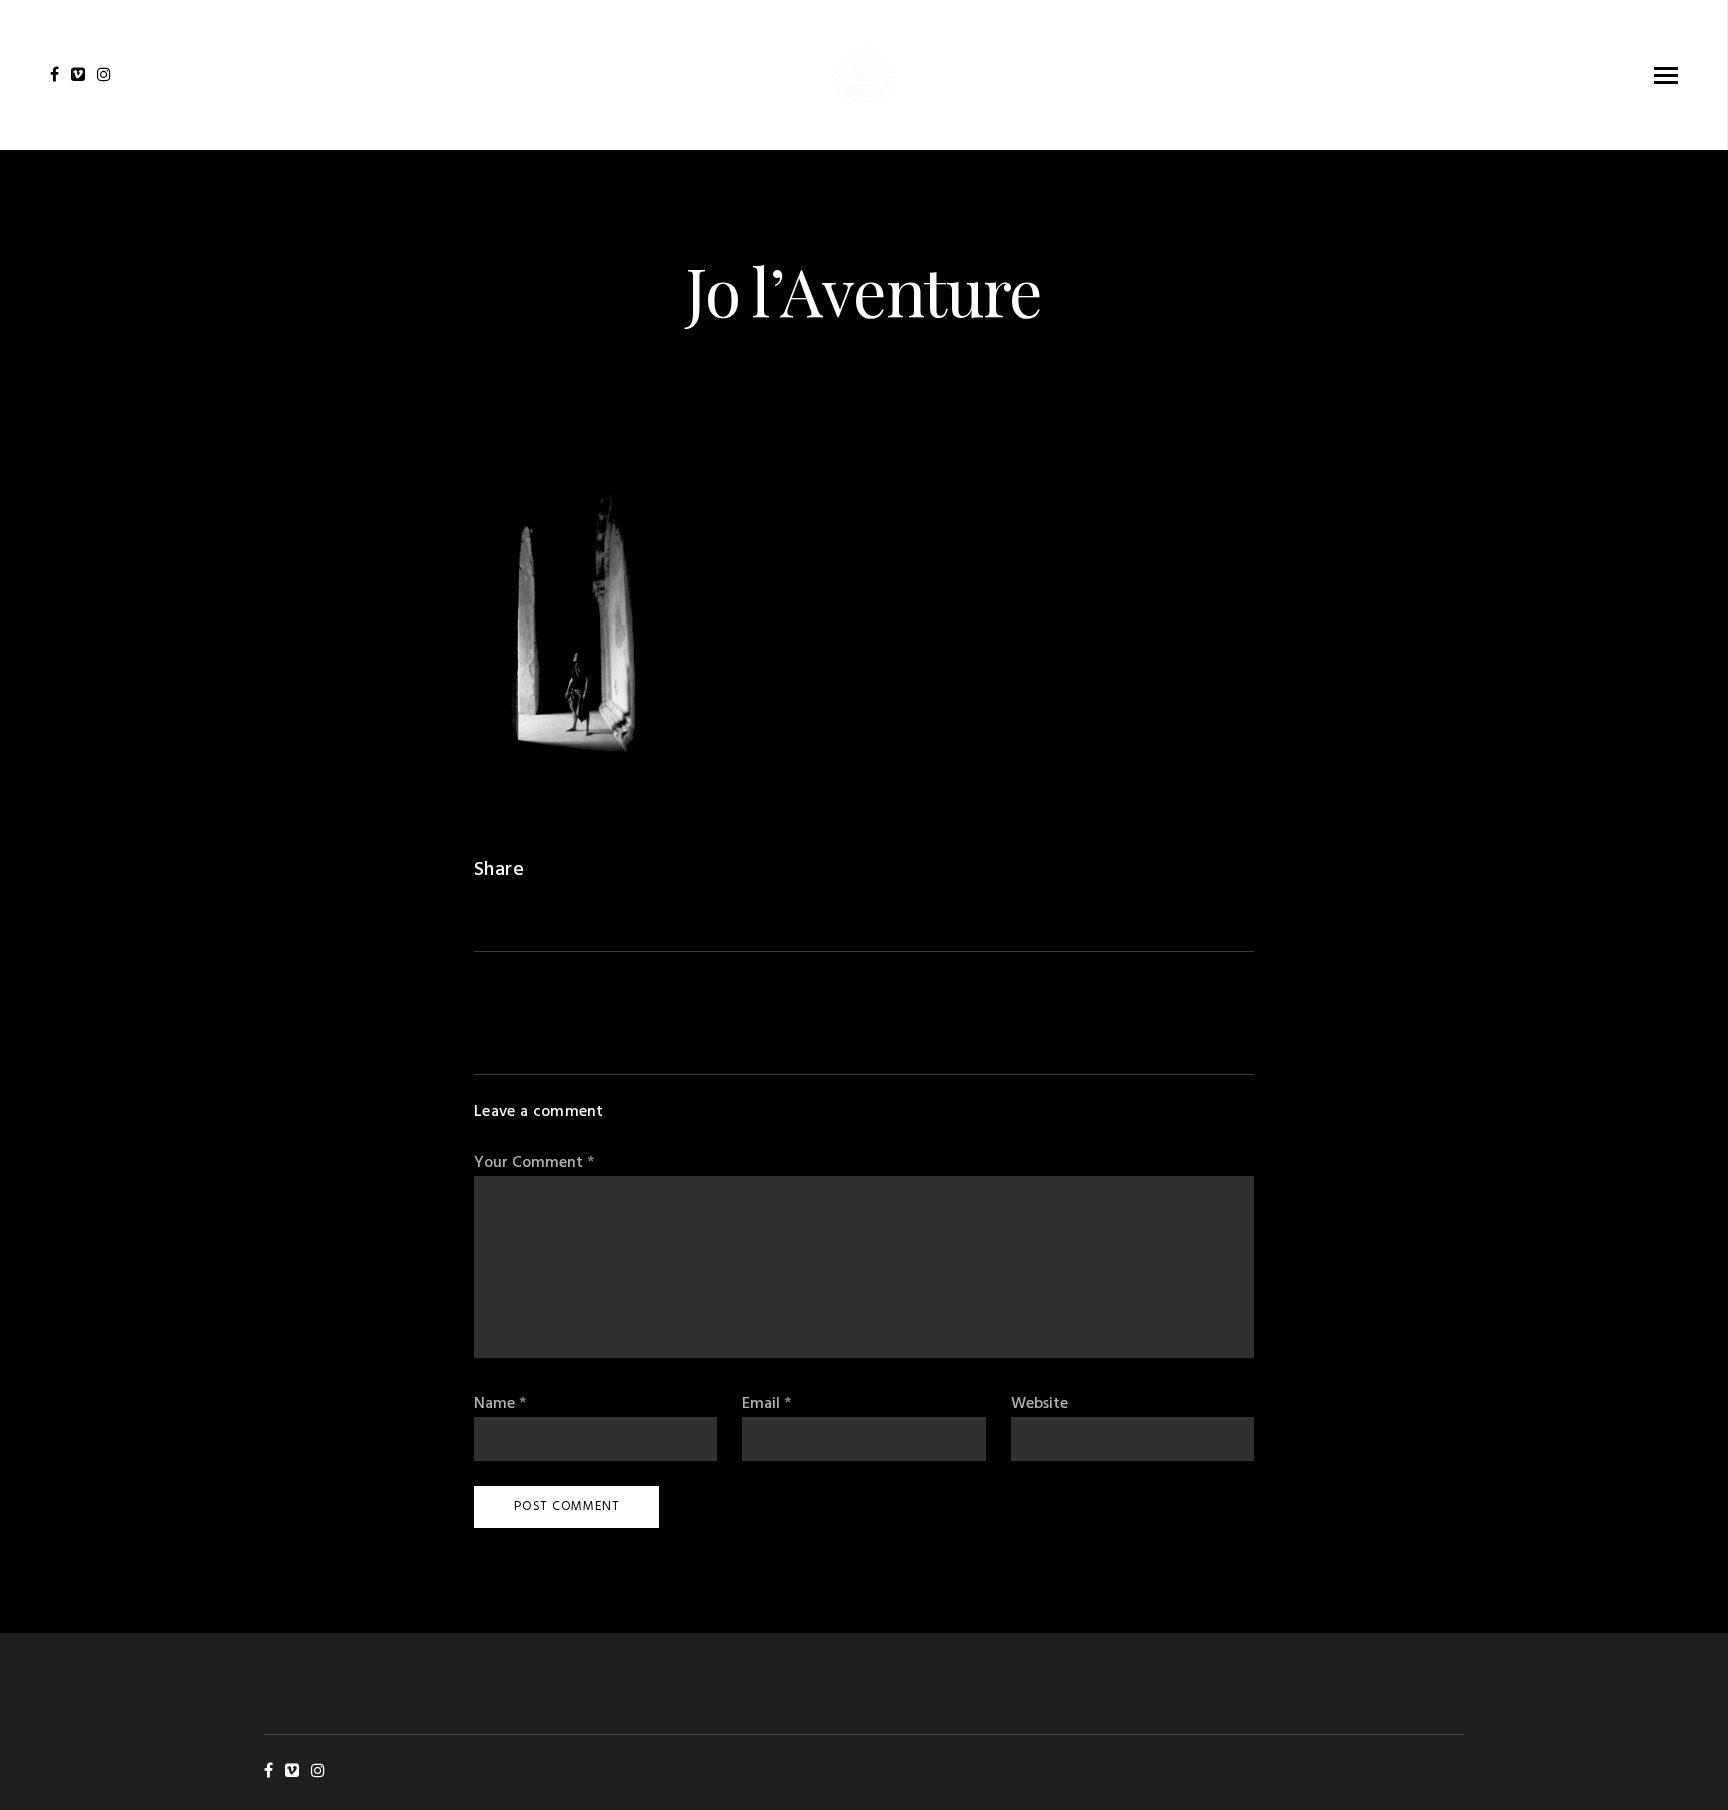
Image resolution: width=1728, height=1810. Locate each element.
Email (766, 1404)
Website (1039, 1404)
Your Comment (534, 1163)
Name (500, 1404)
